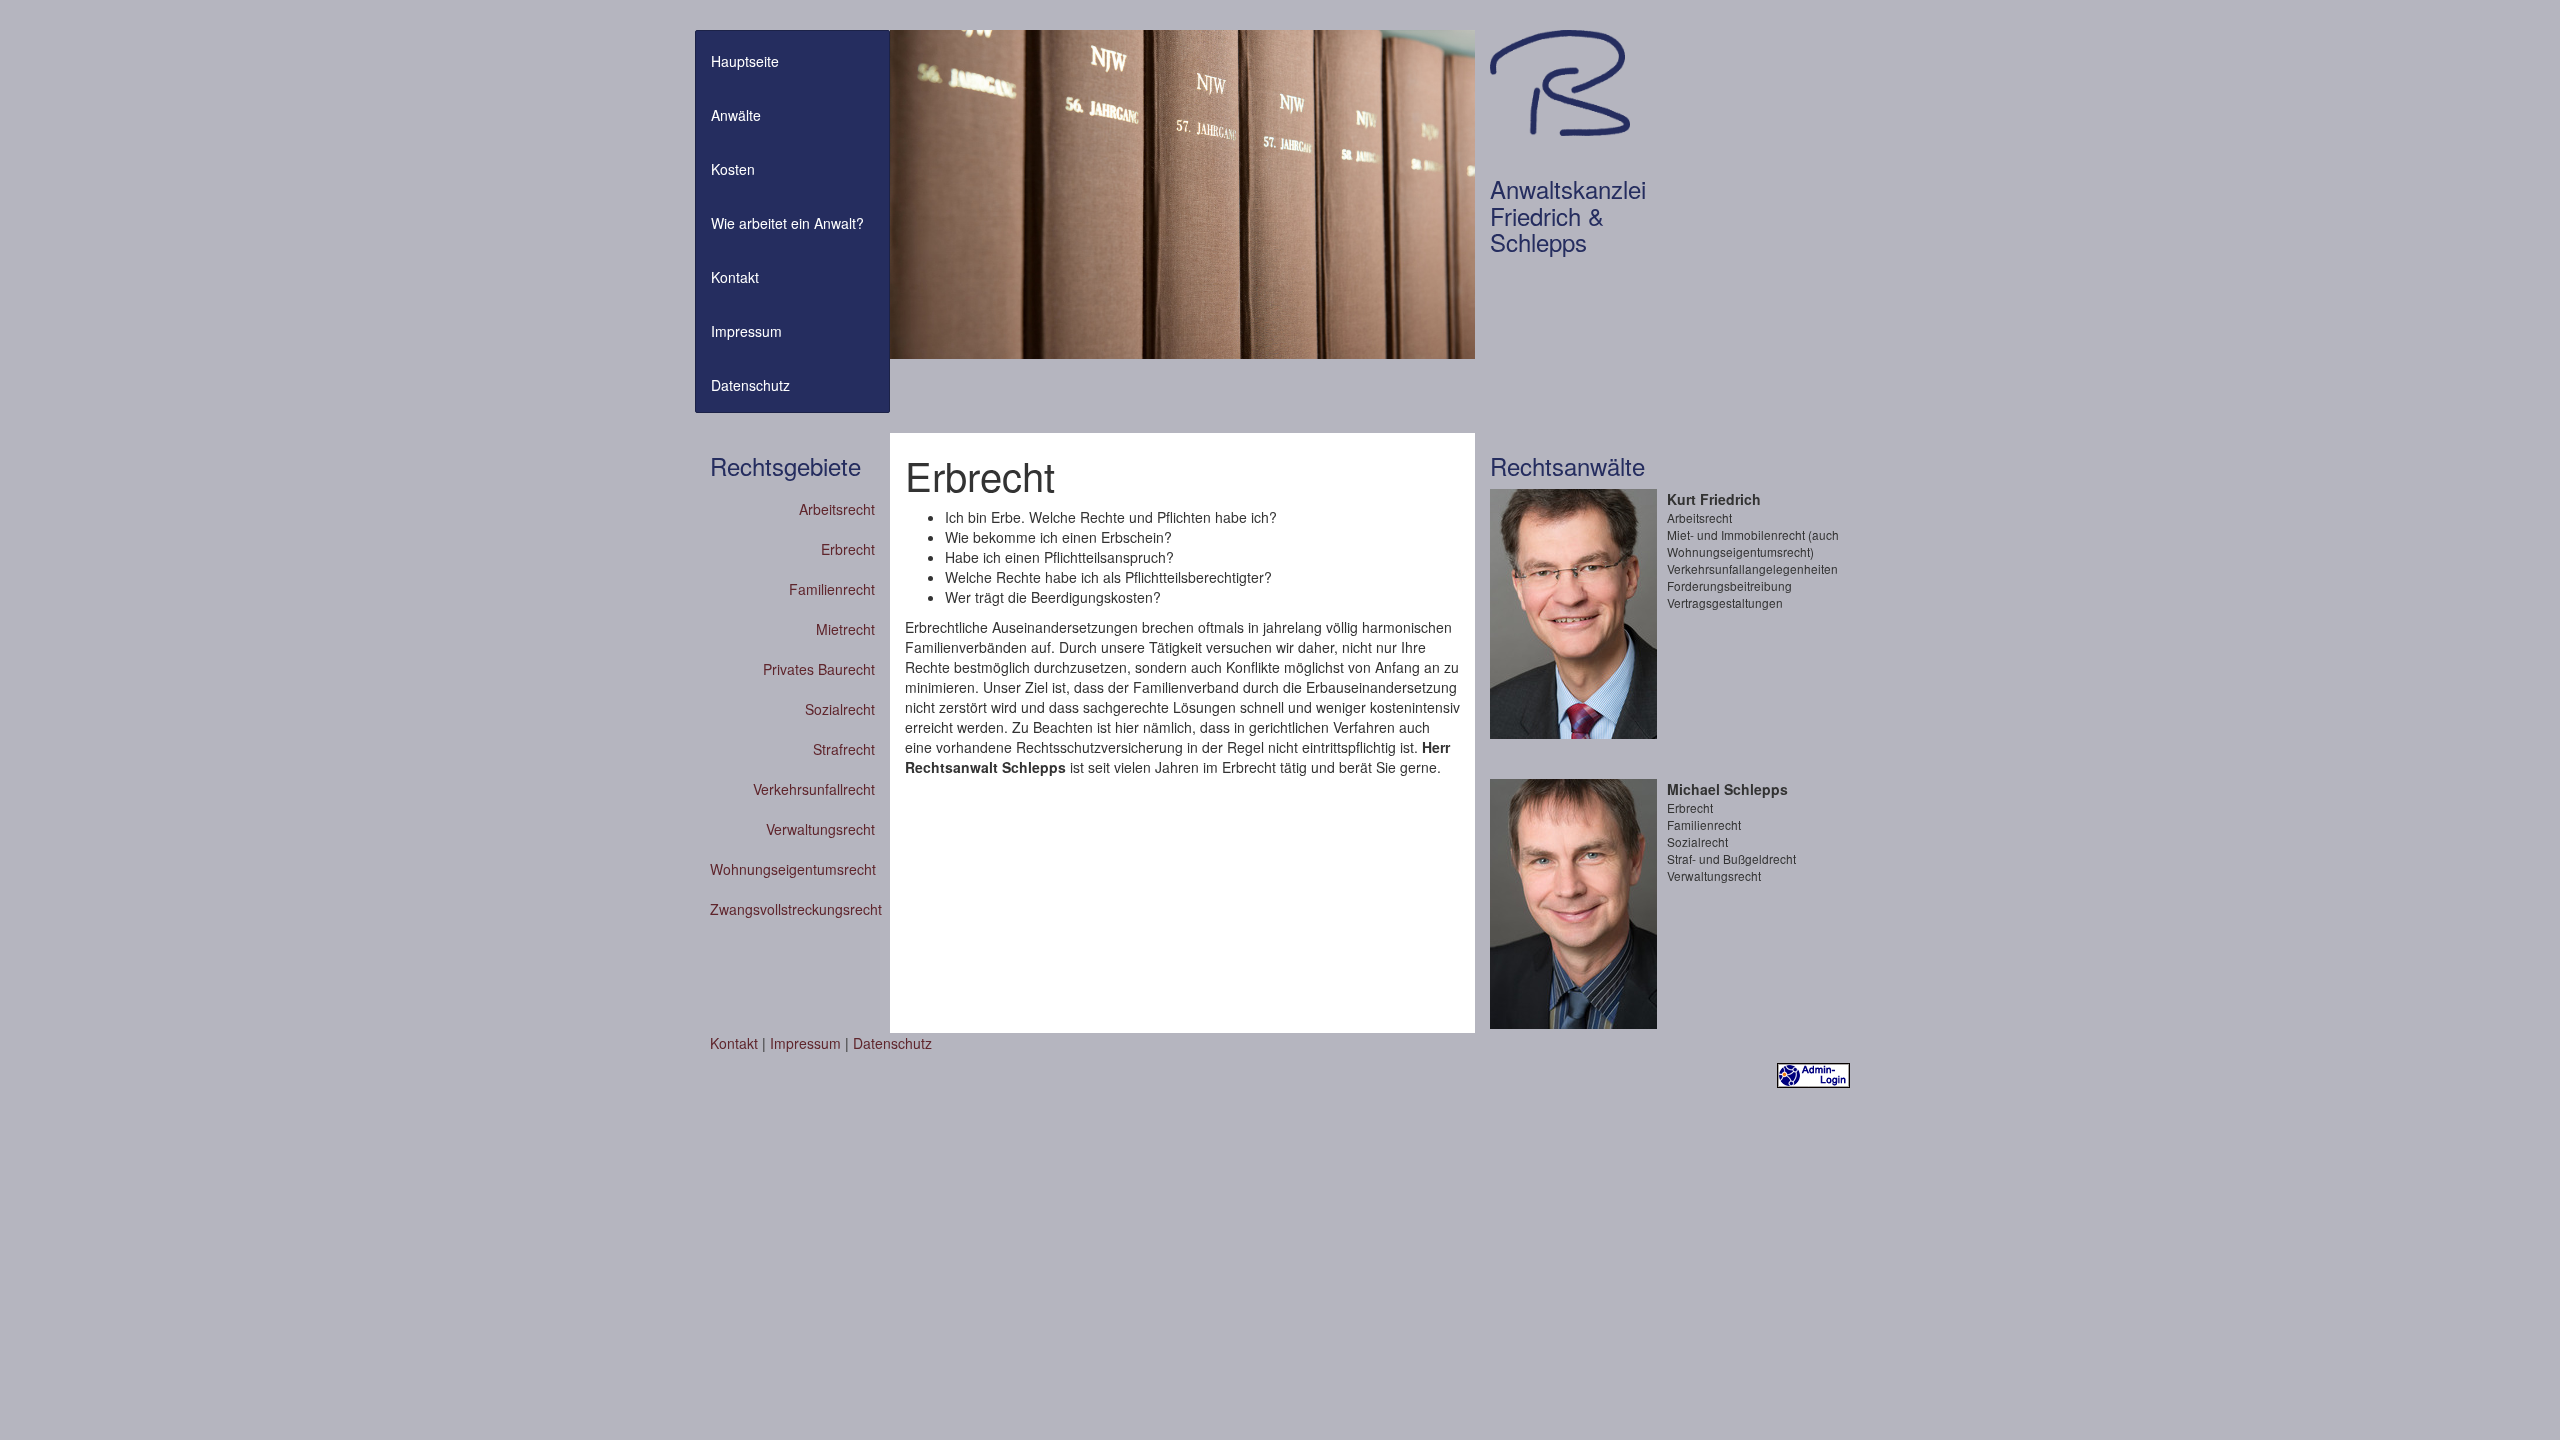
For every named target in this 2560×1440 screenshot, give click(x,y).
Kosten (733, 169)
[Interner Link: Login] (1813, 1073)
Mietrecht (845, 629)
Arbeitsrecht (837, 509)
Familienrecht (832, 589)
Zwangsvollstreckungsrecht (792, 909)
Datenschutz (750, 385)
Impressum (746, 331)
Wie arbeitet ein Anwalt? (787, 223)
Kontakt (735, 277)
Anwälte (736, 115)
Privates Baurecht (819, 669)
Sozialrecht (840, 709)
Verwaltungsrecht (820, 829)
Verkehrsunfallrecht (814, 789)
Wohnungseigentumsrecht (792, 869)
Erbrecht (848, 549)
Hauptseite (745, 61)
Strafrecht (844, 749)
